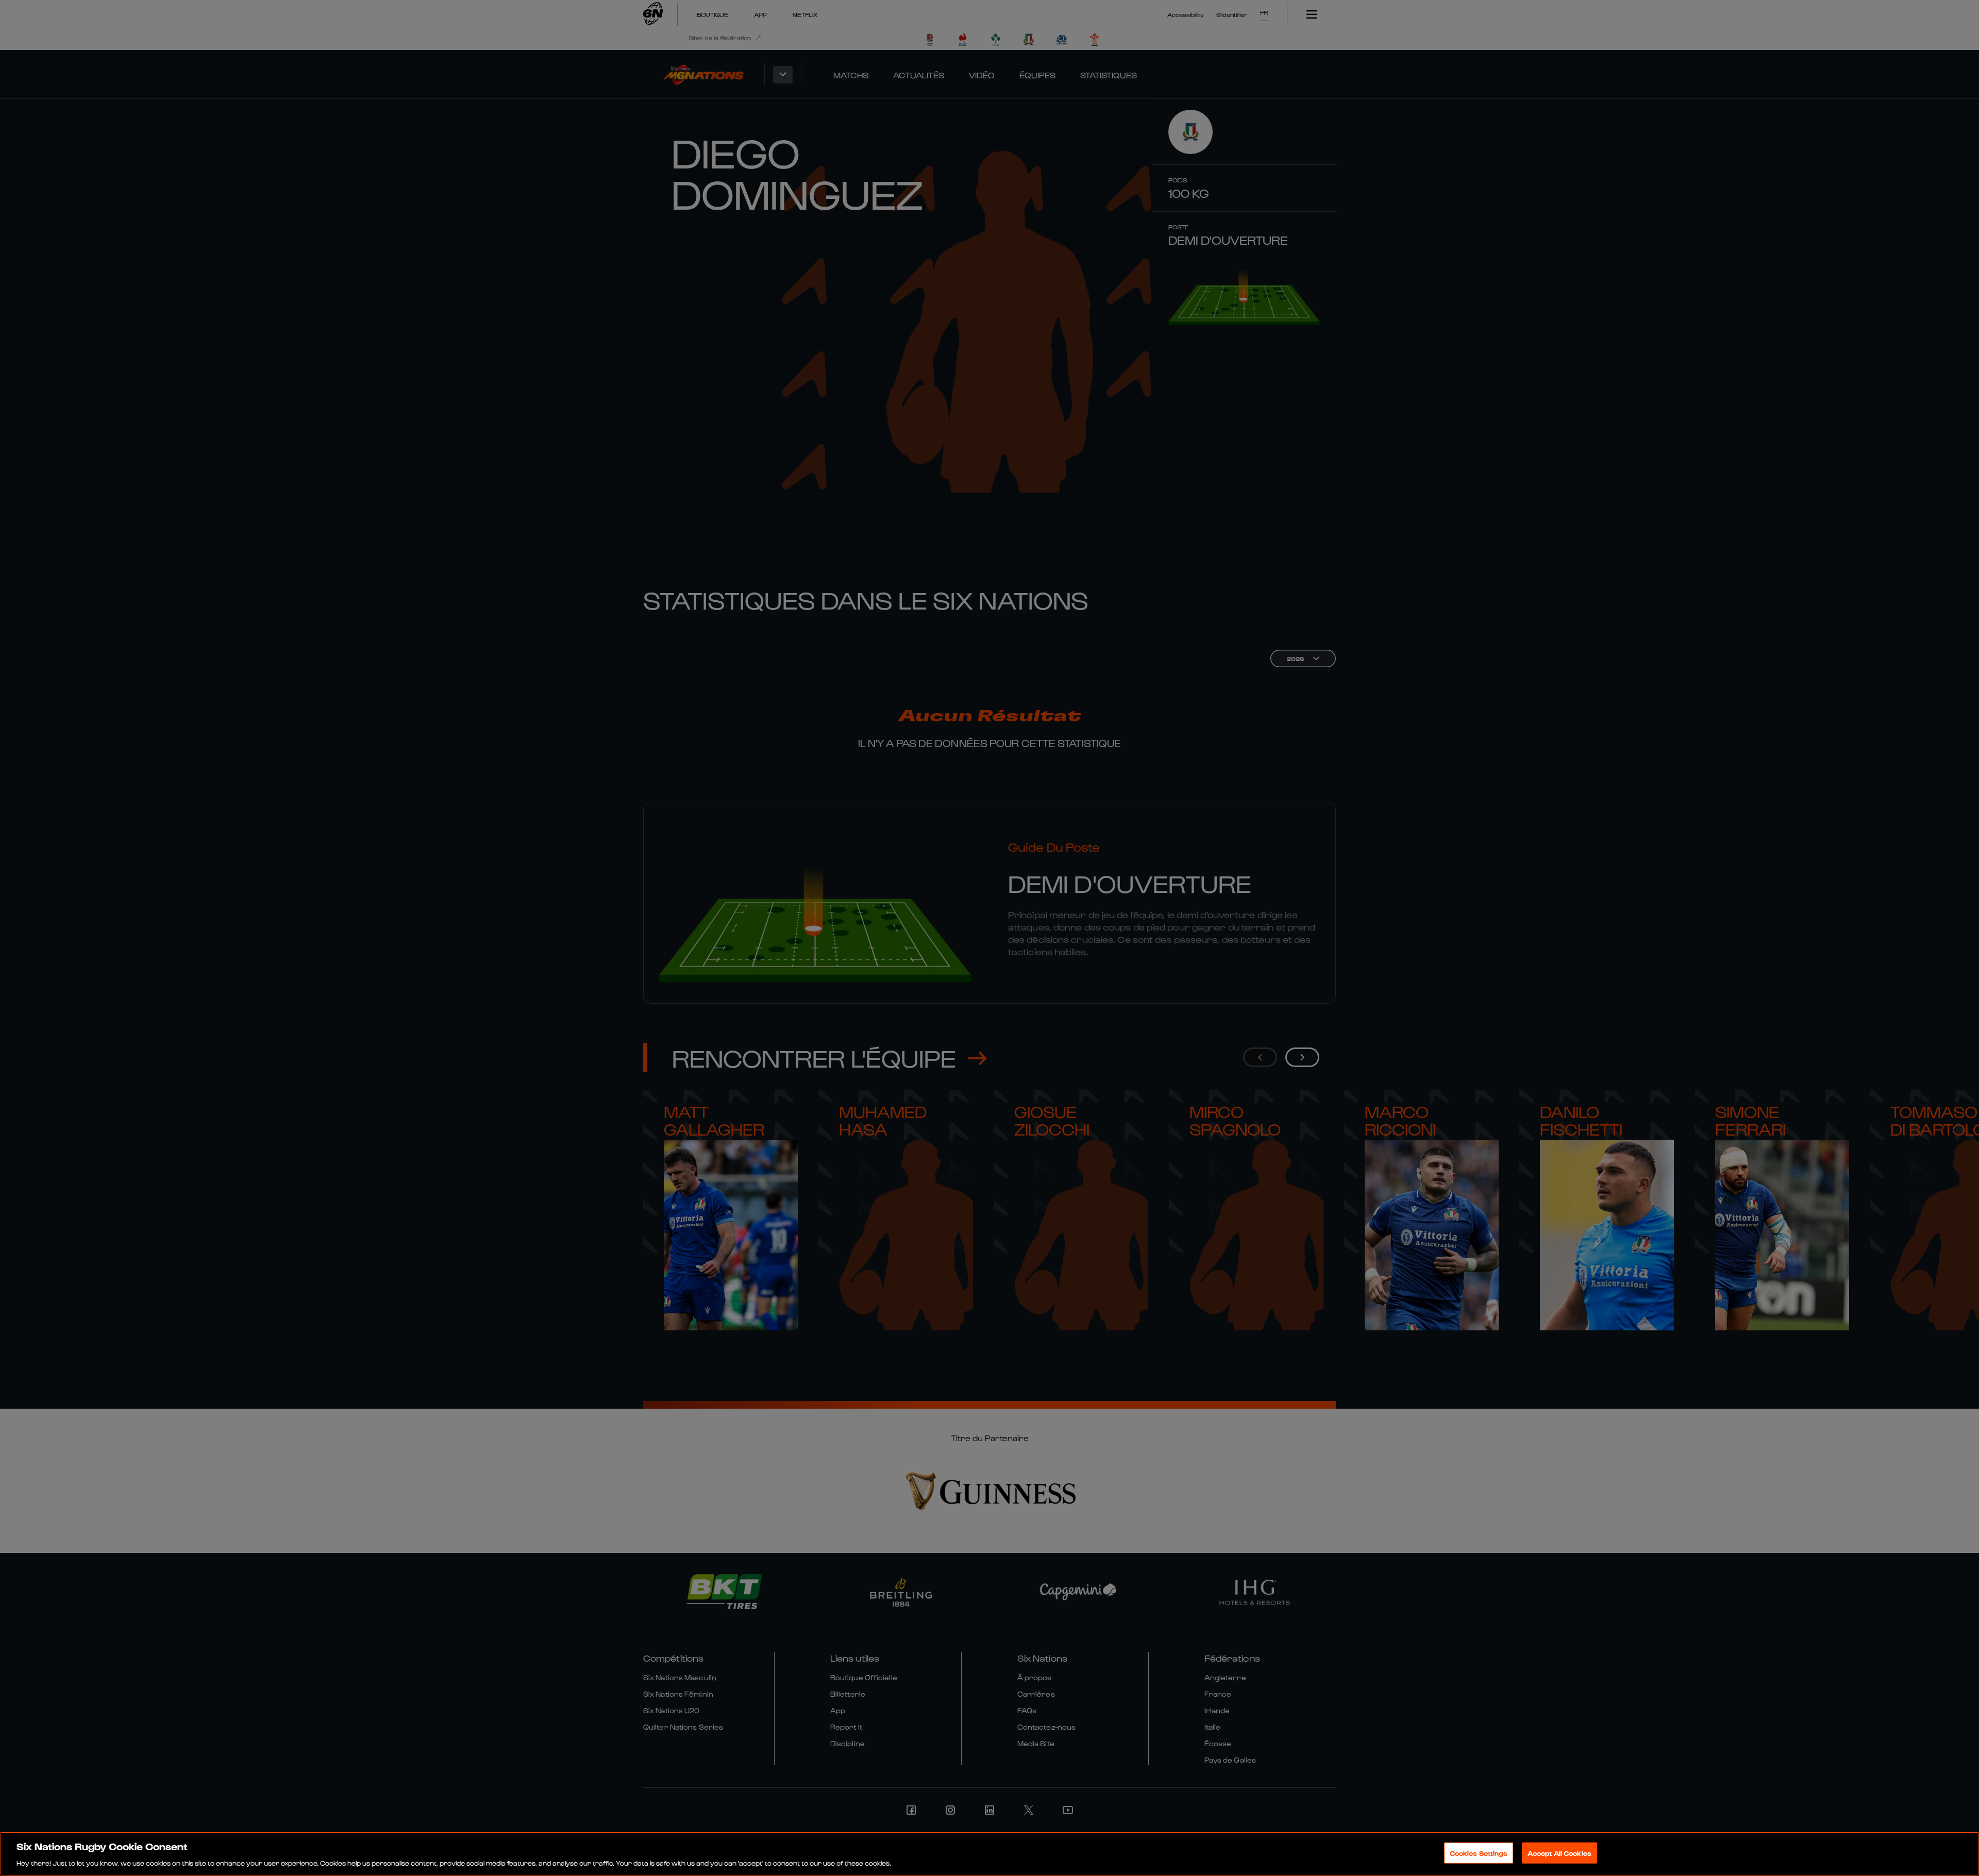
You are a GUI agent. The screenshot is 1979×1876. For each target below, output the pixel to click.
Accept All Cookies (1559, 1853)
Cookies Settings (1479, 1853)
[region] (989, 1854)
